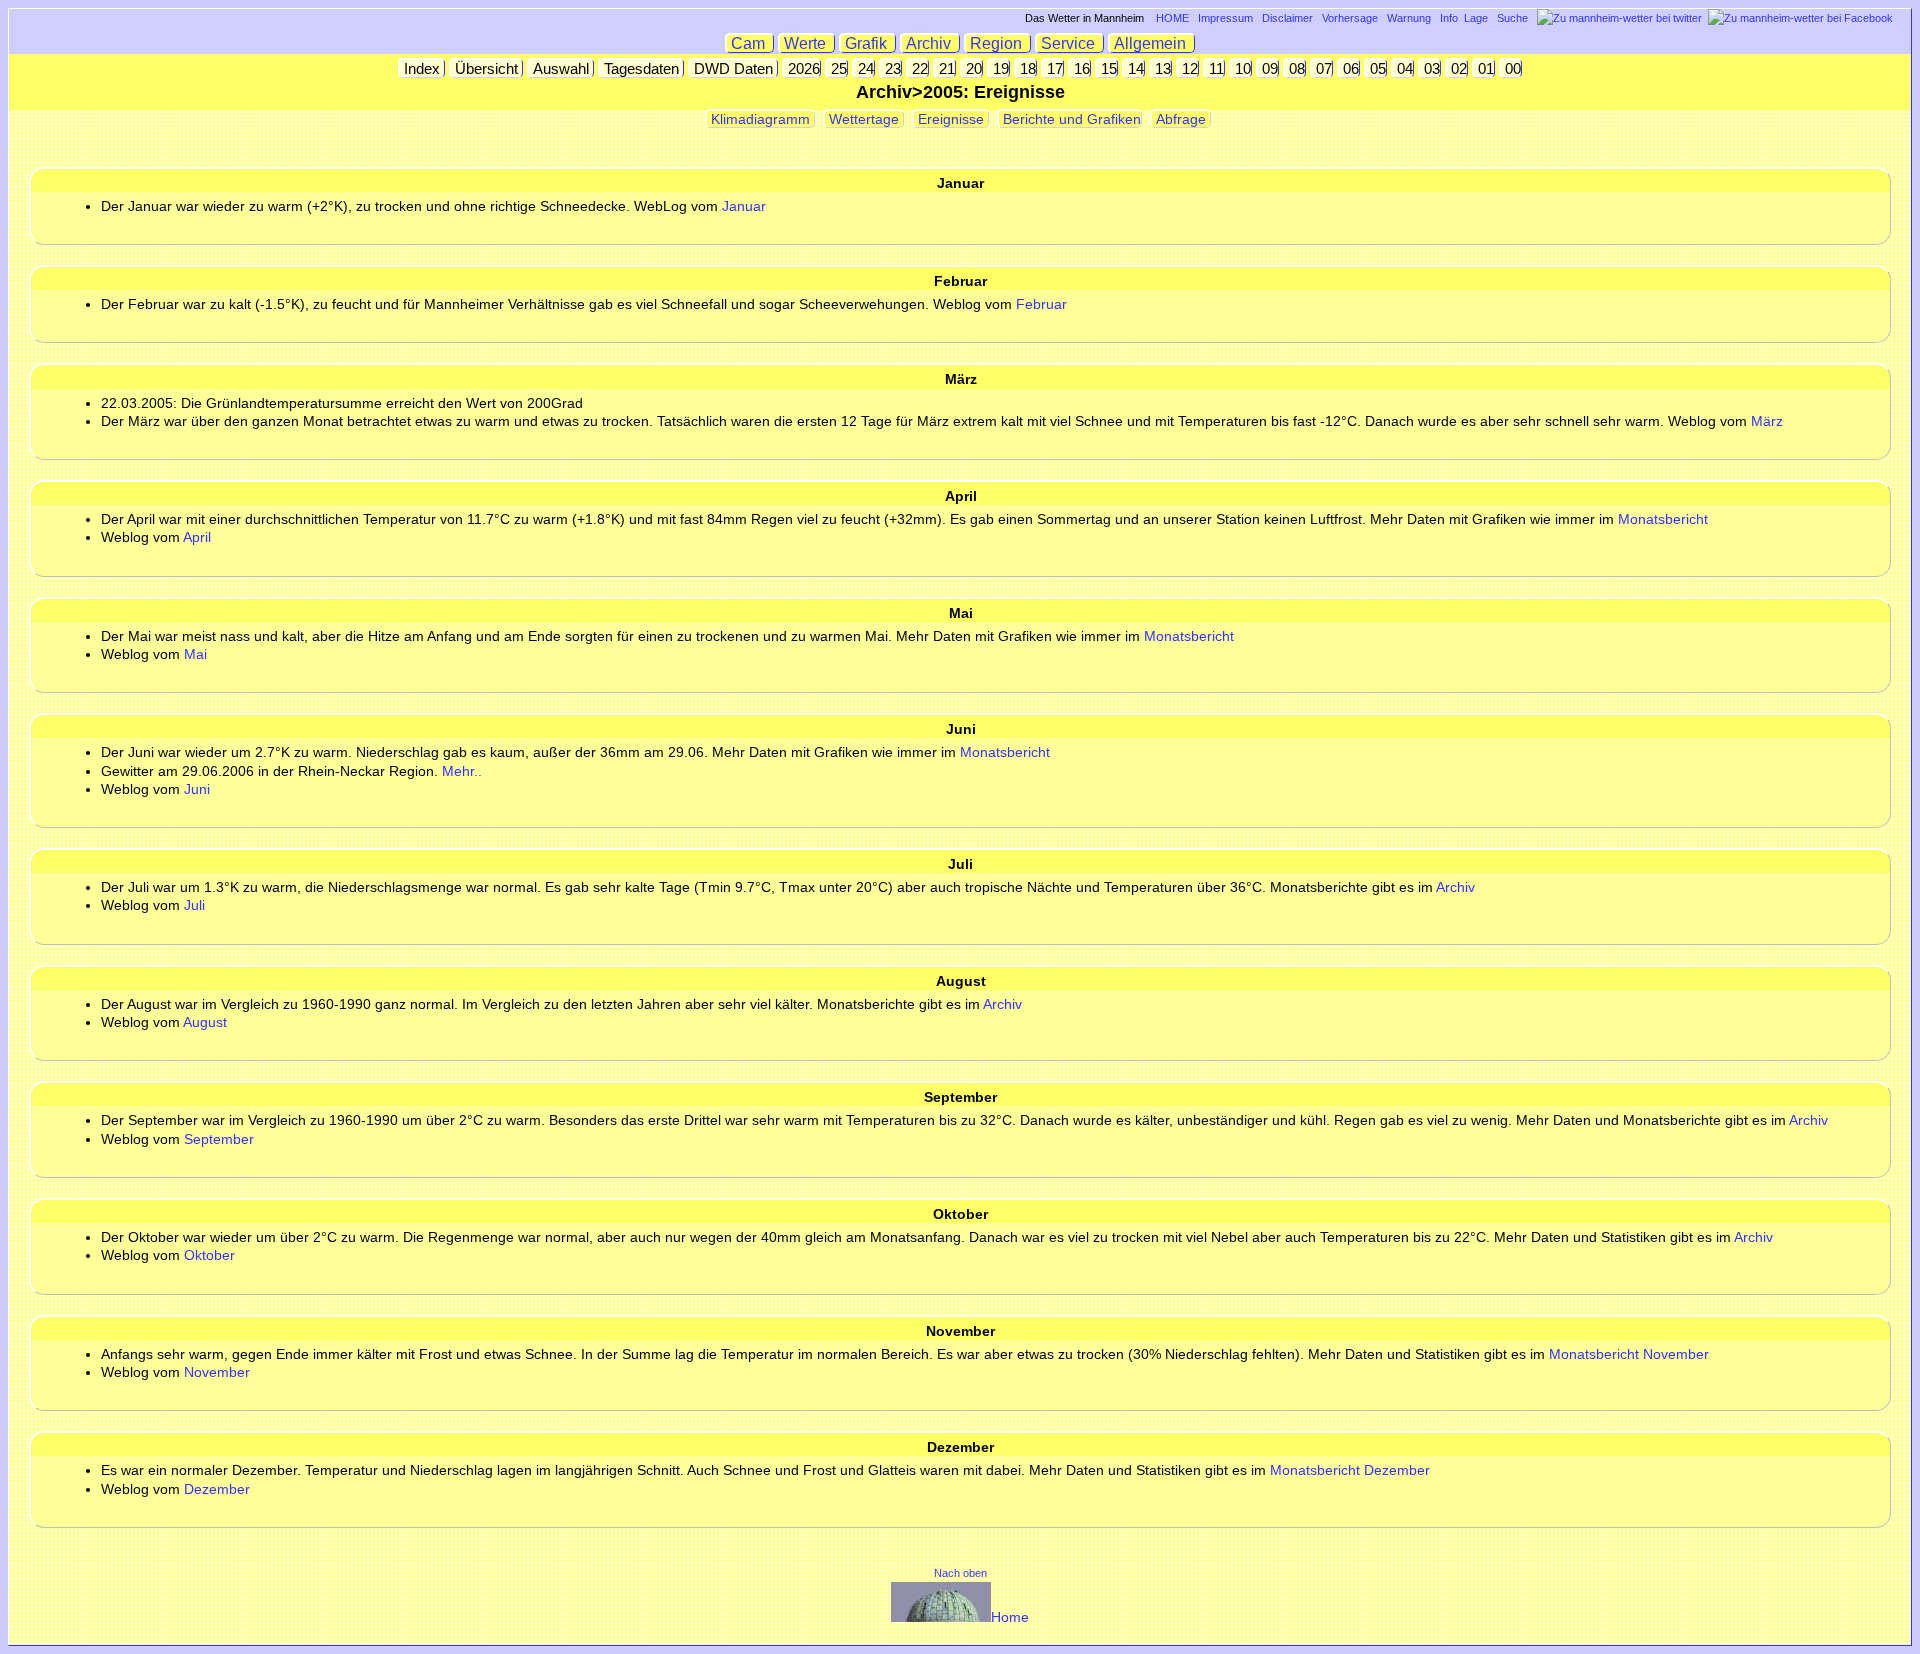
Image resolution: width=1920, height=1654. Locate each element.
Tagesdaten (641, 68)
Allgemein (1152, 43)
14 (1134, 68)
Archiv (930, 43)
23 (891, 68)
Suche (1512, 18)
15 (1107, 68)
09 (1268, 68)
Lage (1476, 18)
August (205, 1022)
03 (1430, 68)
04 (1403, 68)
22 (918, 68)
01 (1484, 68)
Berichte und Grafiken (1070, 119)
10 (1241, 68)
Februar (1041, 304)
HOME (1172, 18)
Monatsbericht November (1629, 1354)
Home (1010, 1617)
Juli (194, 905)
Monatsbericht (1663, 519)
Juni (197, 789)
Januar (744, 206)
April (197, 537)
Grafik (868, 43)
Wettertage (864, 119)
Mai (195, 654)
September (219, 1139)
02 (1457, 68)
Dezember (217, 1489)
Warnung (1409, 18)
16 (1080, 68)
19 (999, 68)
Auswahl (561, 68)
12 (1188, 68)
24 (864, 68)
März (1767, 421)
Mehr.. (462, 771)
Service (1070, 43)
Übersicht (486, 68)
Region (998, 43)
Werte (807, 43)
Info (1449, 18)
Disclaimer (1287, 18)
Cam (750, 43)
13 (1161, 68)
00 (1511, 68)
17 (1053, 68)
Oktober (209, 1255)
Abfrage (1181, 119)
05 (1376, 68)
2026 (802, 68)
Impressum (1225, 18)
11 (1214, 68)
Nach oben (960, 1573)
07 (1322, 68)
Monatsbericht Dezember (1350, 1470)
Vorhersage (1350, 18)
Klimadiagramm (760, 119)
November (217, 1372)
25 (837, 68)
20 (972, 68)
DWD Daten (733, 68)
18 (1026, 68)
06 (1349, 68)
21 (945, 68)
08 (1295, 68)
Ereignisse (951, 119)
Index (422, 68)
